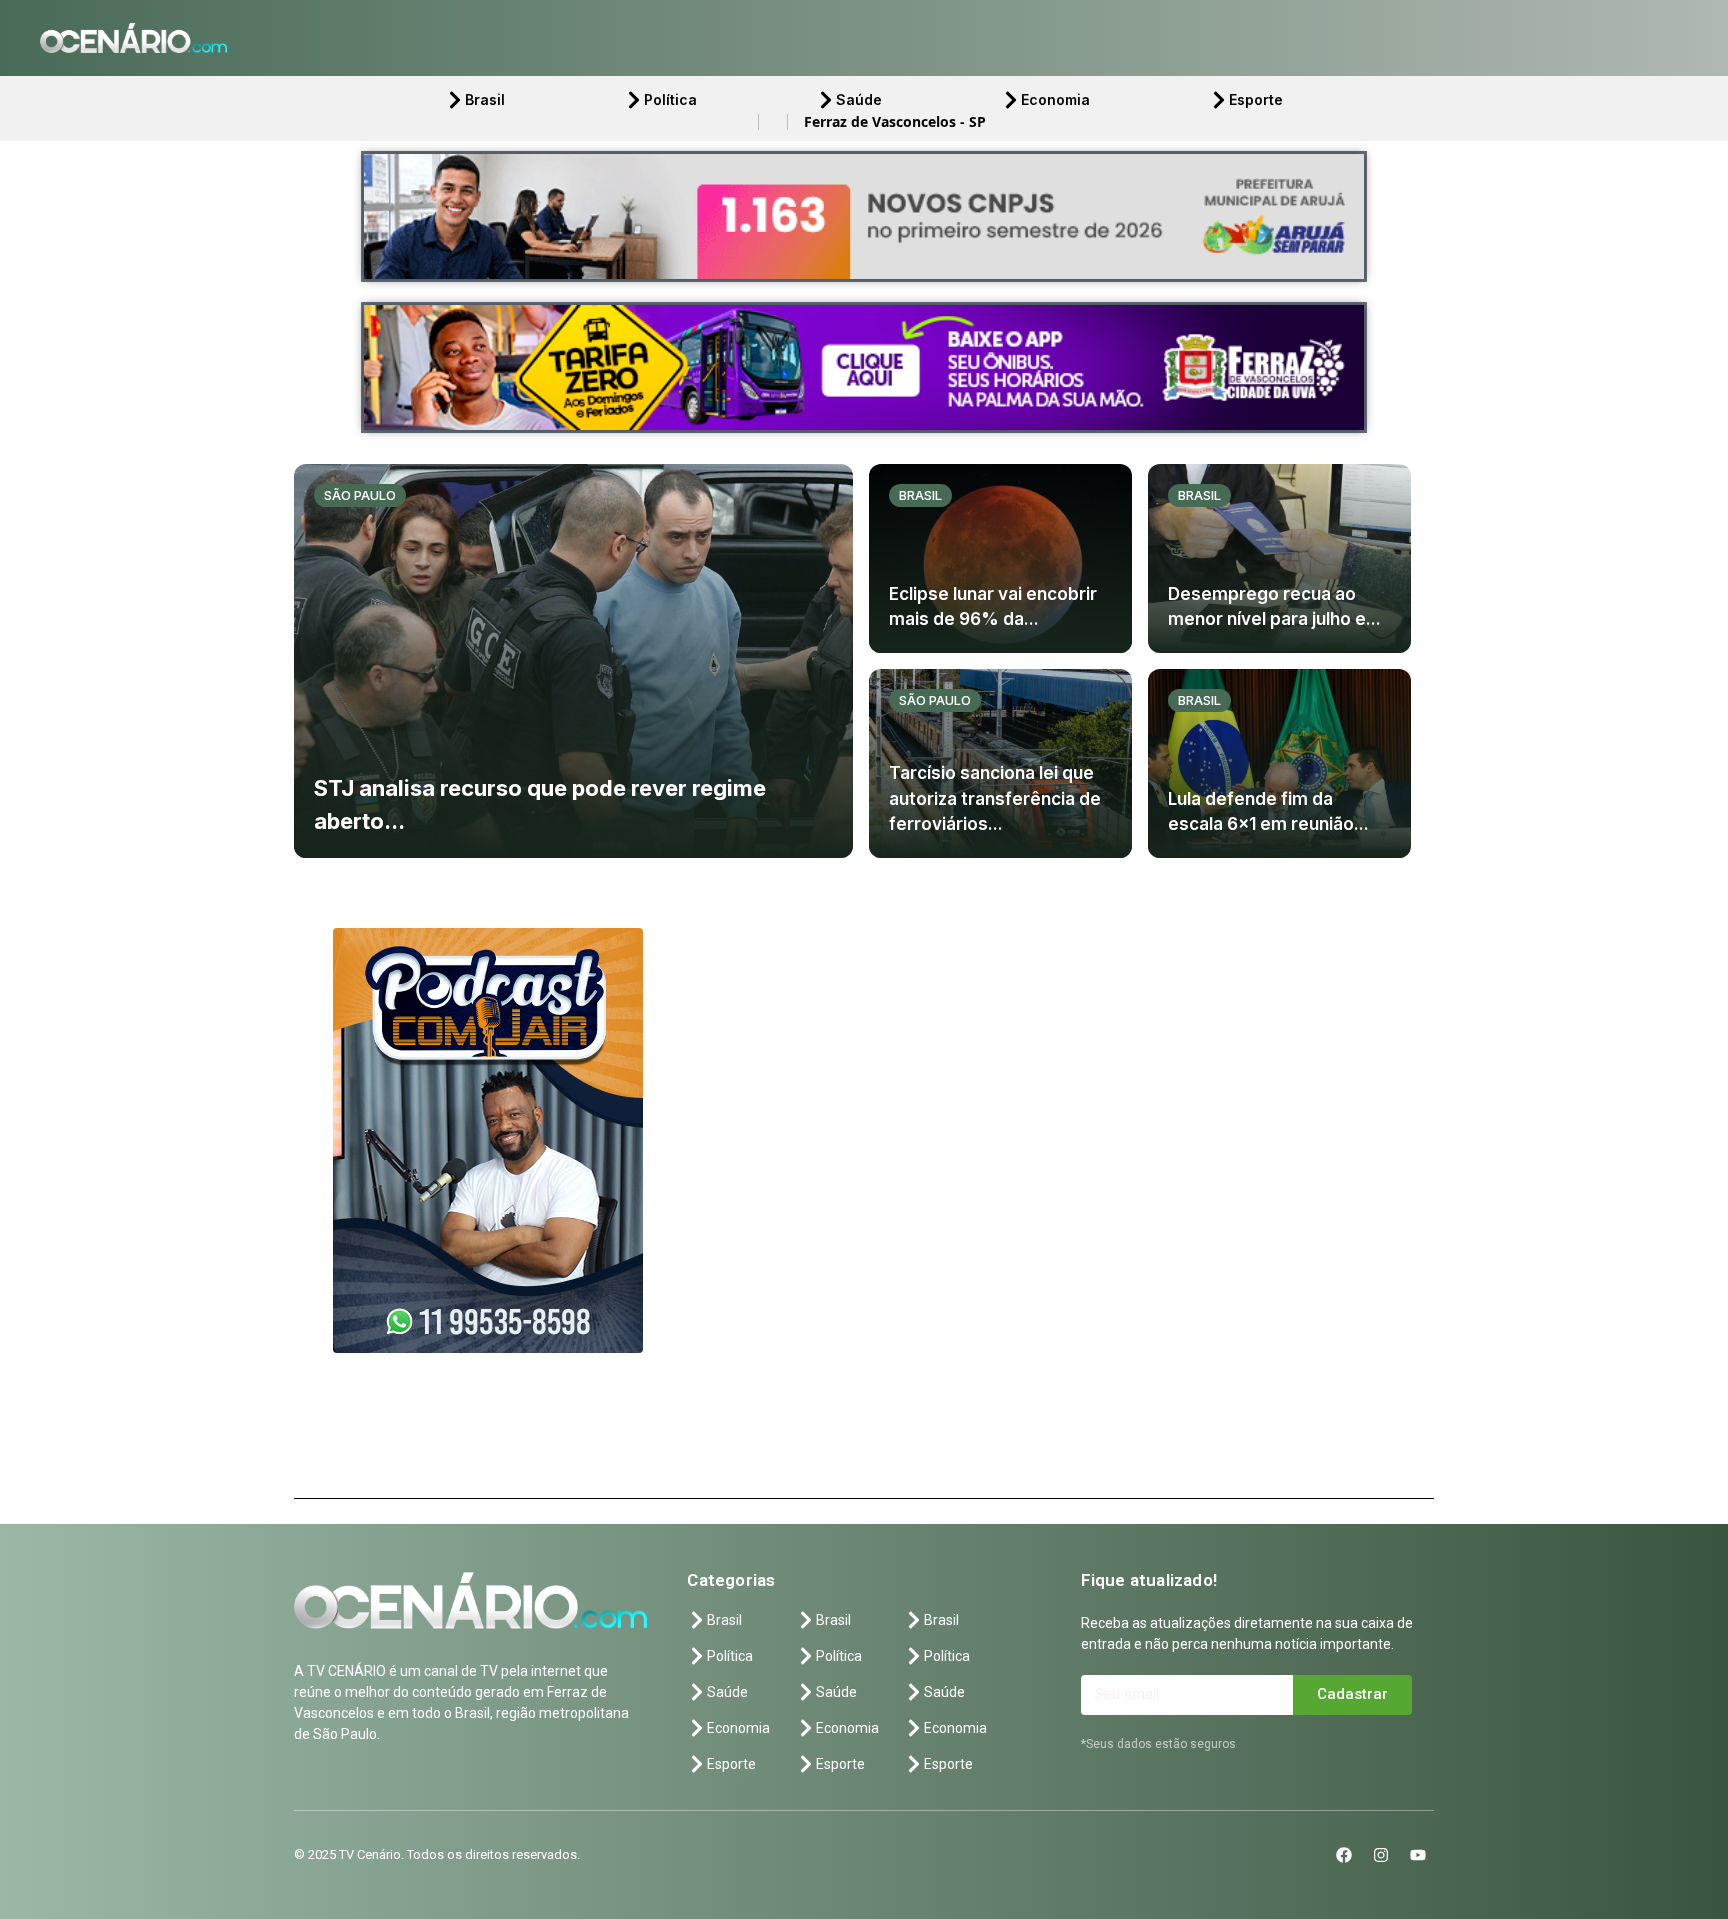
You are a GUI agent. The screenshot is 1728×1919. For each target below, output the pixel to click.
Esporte (1256, 99)
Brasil (485, 99)
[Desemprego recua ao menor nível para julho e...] (1279, 558)
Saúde (859, 99)
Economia (1055, 99)
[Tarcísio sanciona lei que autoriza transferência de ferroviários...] (1000, 763)
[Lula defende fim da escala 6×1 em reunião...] (1279, 763)
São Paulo (360, 495)
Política (670, 99)
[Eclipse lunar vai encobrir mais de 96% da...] (1000, 558)
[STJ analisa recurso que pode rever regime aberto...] (573, 661)
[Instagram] (1381, 1855)
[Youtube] (1418, 1855)
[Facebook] (1344, 1855)
